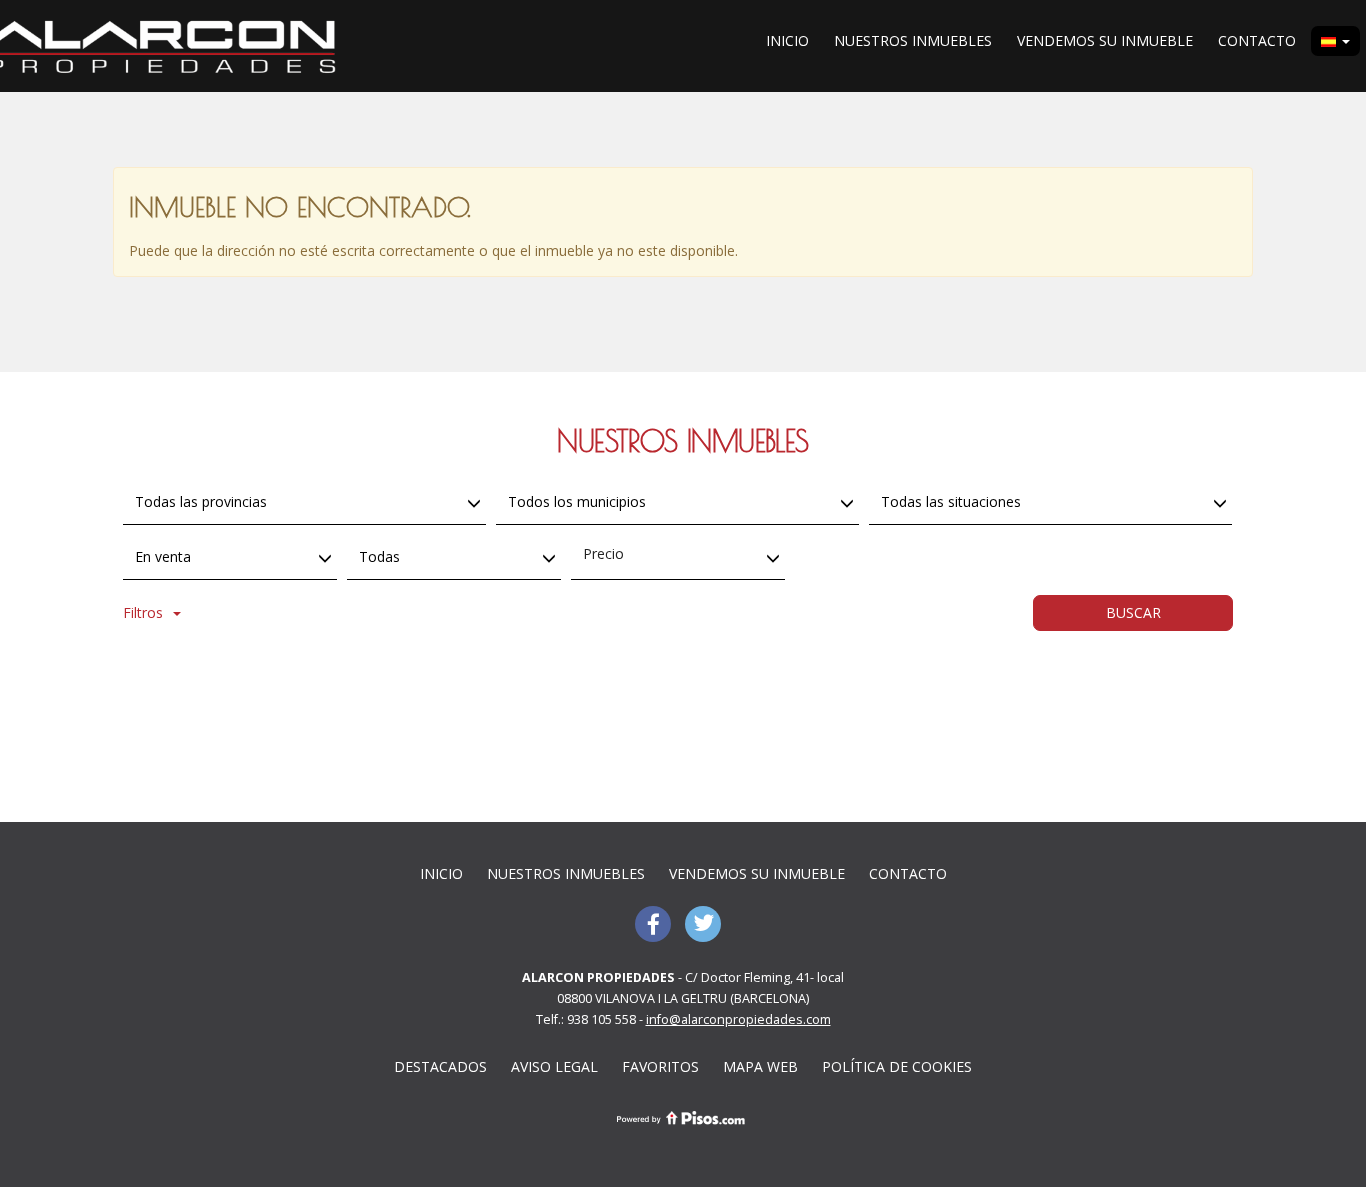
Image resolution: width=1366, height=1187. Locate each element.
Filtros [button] (143, 612)
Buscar (1133, 612)
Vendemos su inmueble (1105, 40)
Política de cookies (897, 1066)
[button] (1335, 41)
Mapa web (760, 1066)
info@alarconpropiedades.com (738, 1019)
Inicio (787, 40)
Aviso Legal (554, 1066)
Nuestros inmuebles (913, 40)
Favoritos (660, 1066)
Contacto (1257, 40)
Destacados (440, 1066)
